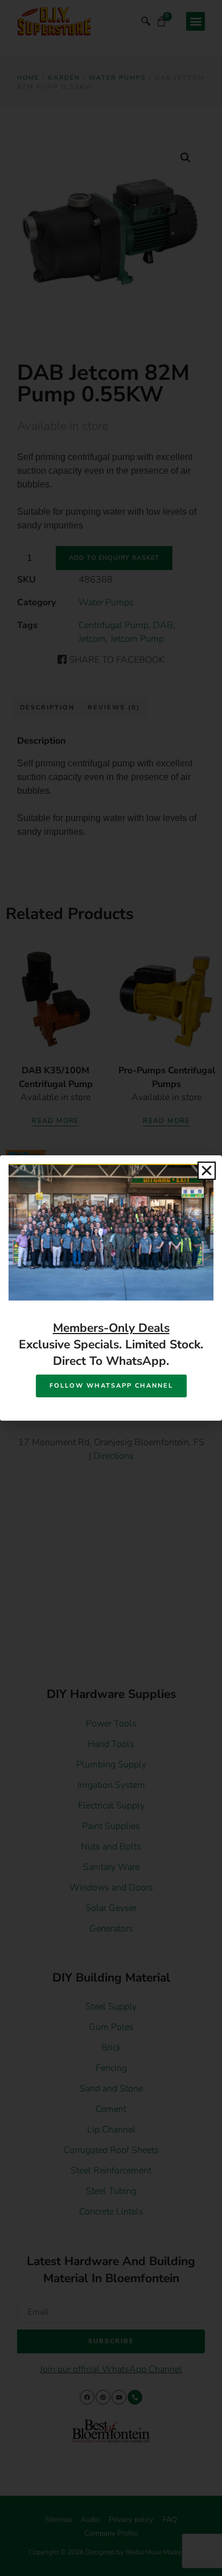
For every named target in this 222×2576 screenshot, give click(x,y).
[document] (111, 1288)
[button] (207, 1171)
